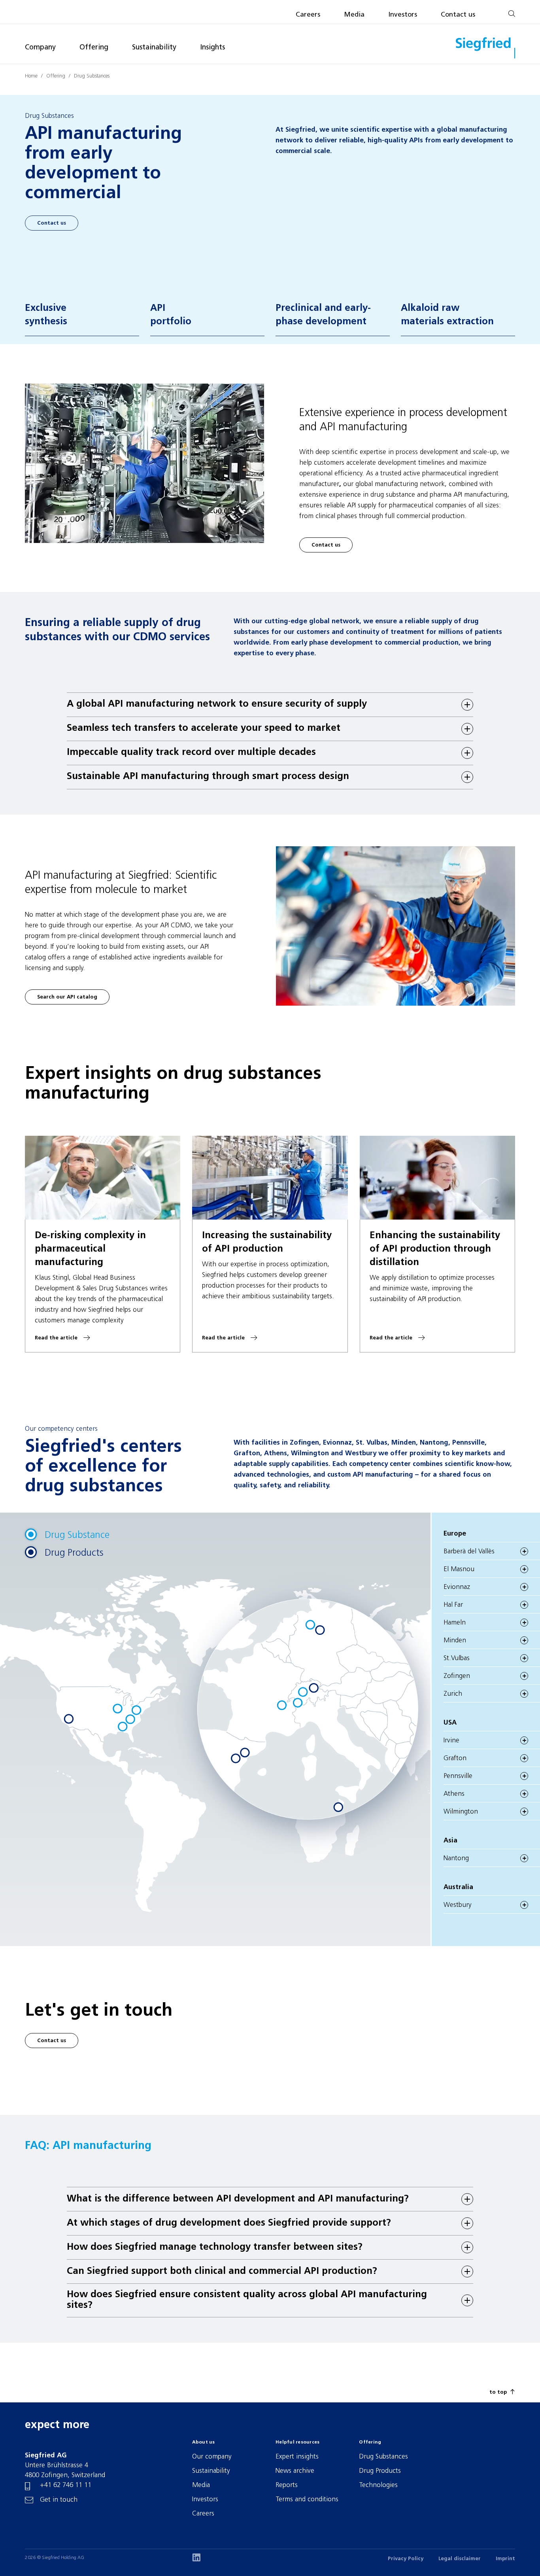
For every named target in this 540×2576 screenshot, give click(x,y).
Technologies (378, 2485)
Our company (212, 2457)
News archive (295, 2471)
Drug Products (380, 2471)
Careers (308, 15)
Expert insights (297, 2457)
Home (31, 76)
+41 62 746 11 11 (66, 2485)
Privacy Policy (406, 2559)
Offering (94, 48)
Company (40, 48)
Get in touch (59, 2500)
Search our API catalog (67, 997)
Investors (403, 15)
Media (354, 15)
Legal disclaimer (460, 2559)
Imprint (505, 2559)
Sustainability (154, 48)
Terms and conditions (307, 2499)
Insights (212, 48)
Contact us (458, 15)
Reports (287, 2485)
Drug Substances (92, 76)
